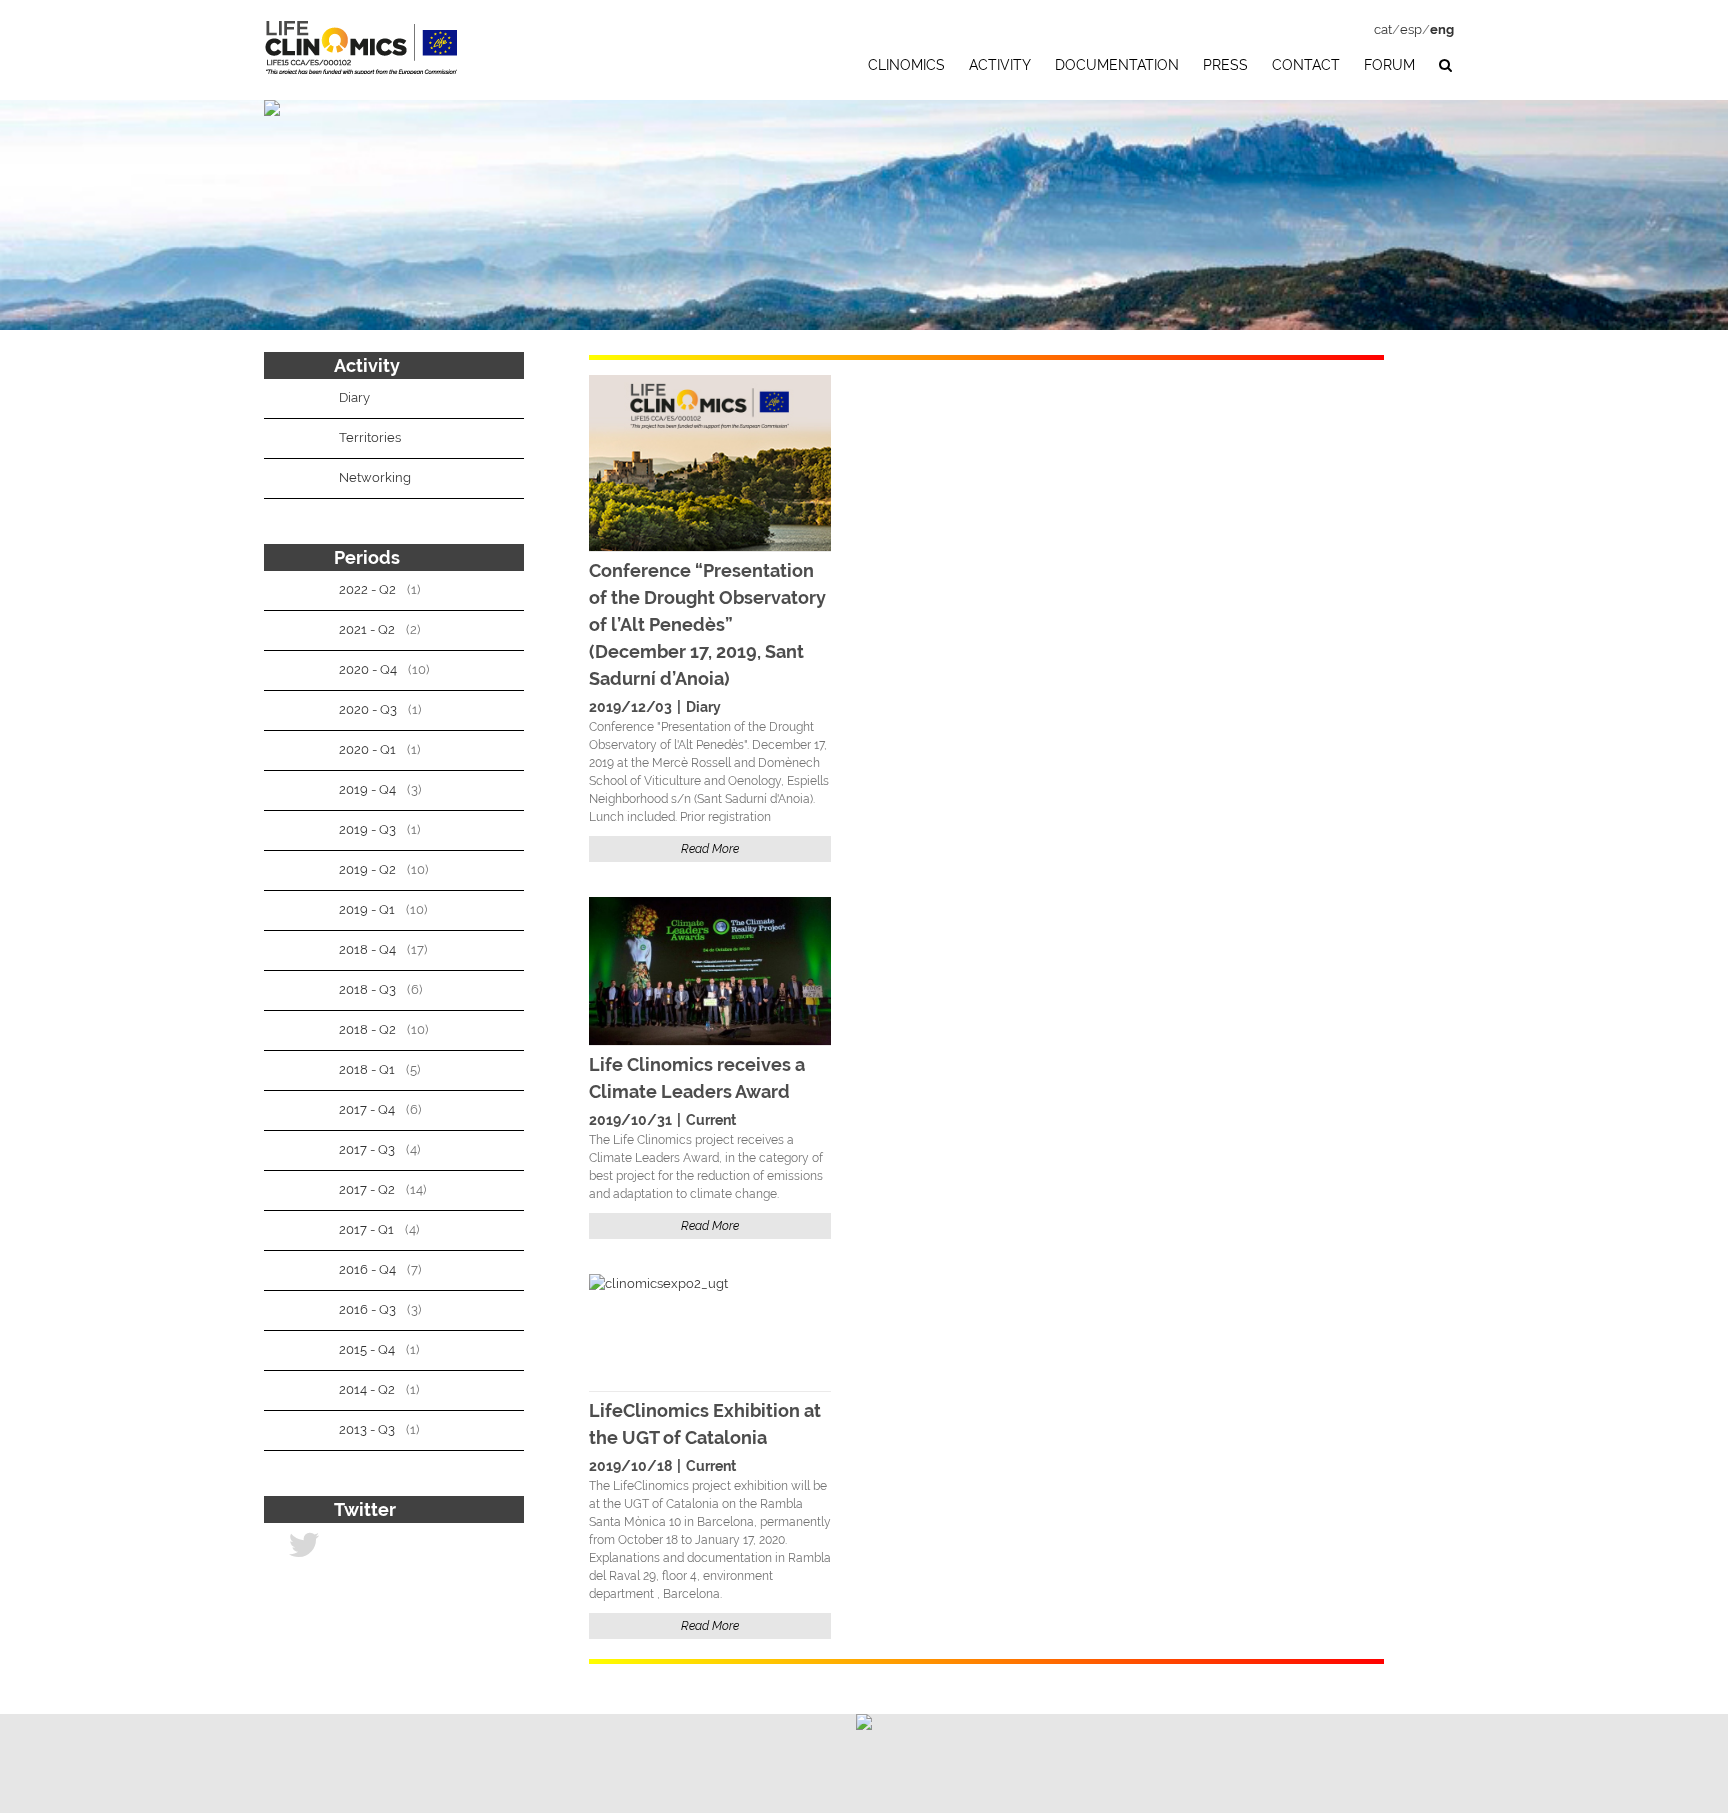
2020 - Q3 (368, 709)
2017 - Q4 (367, 1109)
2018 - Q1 (367, 1069)
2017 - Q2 (367, 1189)
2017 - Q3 (367, 1149)
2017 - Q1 (366, 1229)
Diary (703, 707)
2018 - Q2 (367, 1029)
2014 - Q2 (367, 1389)
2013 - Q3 (367, 1429)
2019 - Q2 (367, 869)
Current (711, 1120)
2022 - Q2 (367, 589)
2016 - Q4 (367, 1269)
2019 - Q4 (367, 789)
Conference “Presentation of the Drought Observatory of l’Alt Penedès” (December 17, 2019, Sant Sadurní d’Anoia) (707, 624)
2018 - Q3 (367, 989)
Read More (710, 849)
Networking (375, 477)
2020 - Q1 (367, 749)
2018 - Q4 (367, 949)
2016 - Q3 (367, 1309)
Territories (370, 437)
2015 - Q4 (367, 1349)
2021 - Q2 (367, 629)
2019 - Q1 (367, 909)
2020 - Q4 (368, 669)
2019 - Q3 (367, 829)
